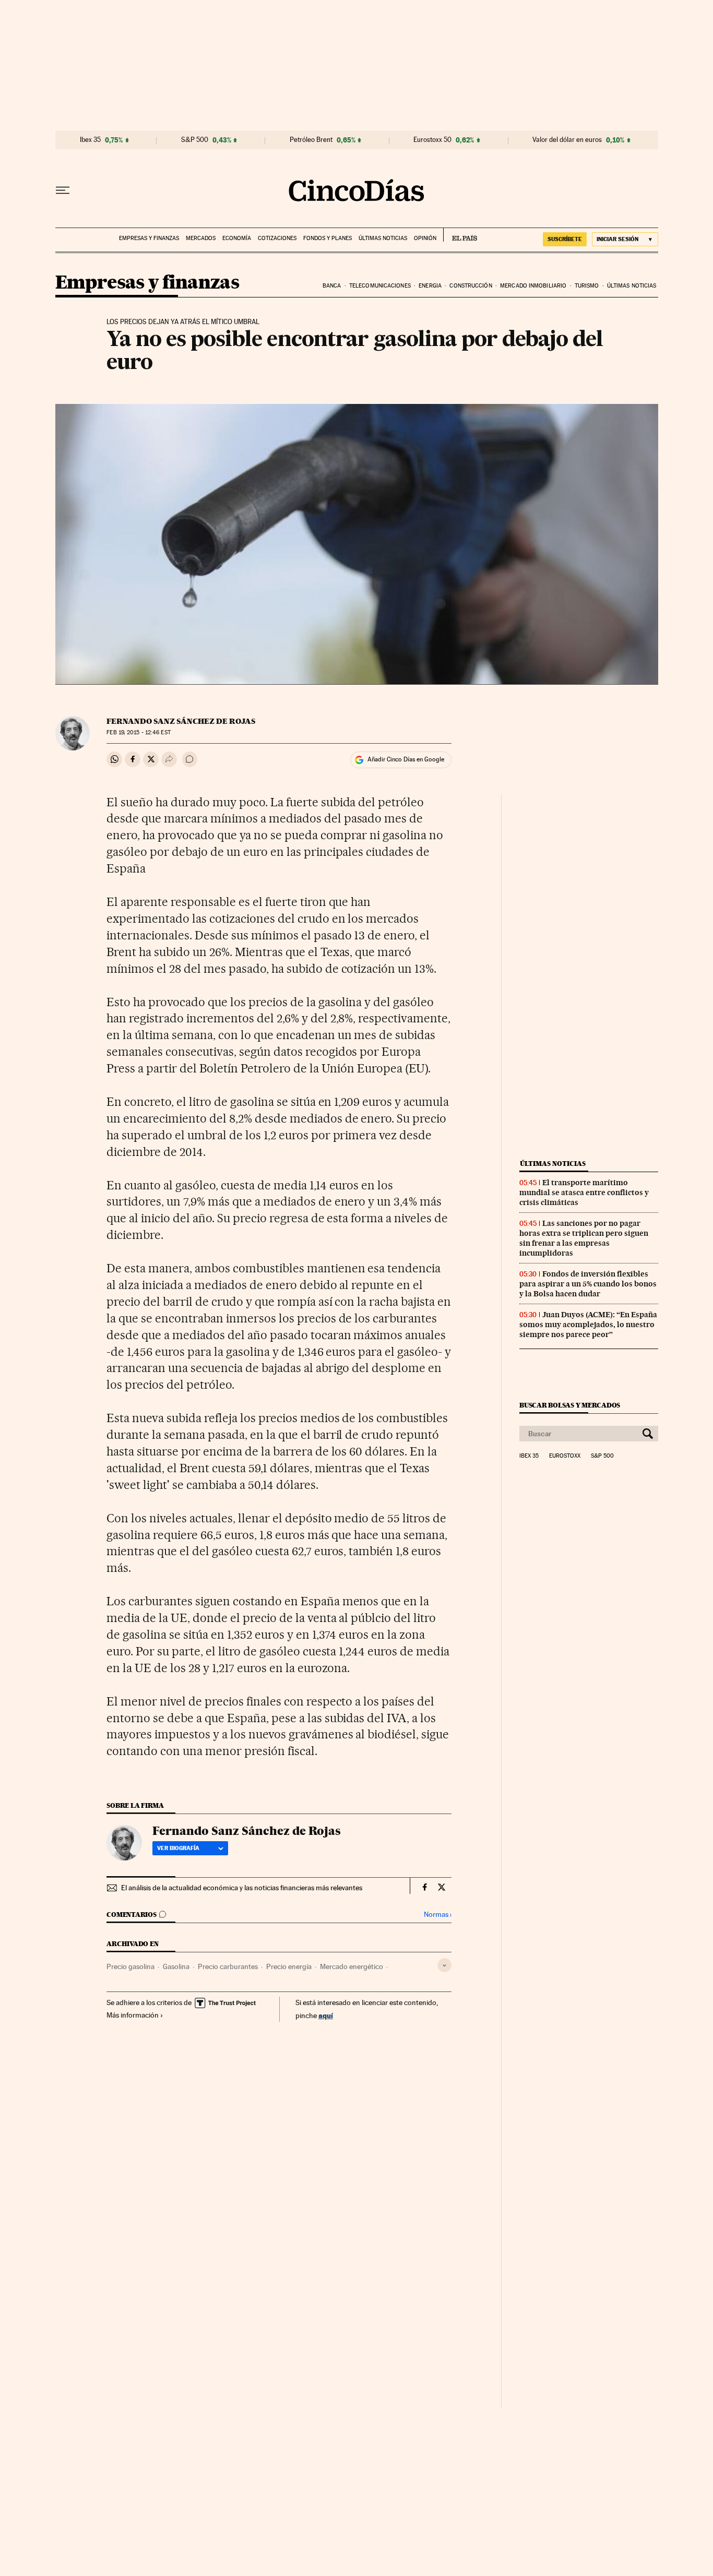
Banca (332, 286)
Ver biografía (178, 1848)
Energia (430, 286)
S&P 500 (195, 140)
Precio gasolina (130, 1966)
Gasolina (176, 1966)
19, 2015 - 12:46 (138, 732)
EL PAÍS (460, 235)
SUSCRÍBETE (565, 239)
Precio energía (289, 1966)
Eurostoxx (565, 1456)
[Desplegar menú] (63, 190)
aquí (326, 2015)
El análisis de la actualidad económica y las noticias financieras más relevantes (242, 1888)
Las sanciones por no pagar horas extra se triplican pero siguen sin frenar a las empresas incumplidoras (584, 1238)
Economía (237, 238)
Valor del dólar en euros (567, 140)
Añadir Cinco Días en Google (406, 759)
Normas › (438, 1915)
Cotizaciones (277, 238)
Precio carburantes (228, 1966)
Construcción (471, 286)
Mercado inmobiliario (533, 286)
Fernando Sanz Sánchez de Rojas (181, 721)
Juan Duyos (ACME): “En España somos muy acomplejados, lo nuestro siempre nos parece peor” (588, 1325)
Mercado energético (352, 1966)
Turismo (587, 286)
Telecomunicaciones (380, 286)
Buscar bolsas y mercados (570, 1405)
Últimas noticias (383, 238)
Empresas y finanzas (149, 238)
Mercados (201, 238)
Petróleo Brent (311, 140)
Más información (133, 2015)
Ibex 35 (90, 140)
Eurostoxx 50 (432, 140)
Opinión (425, 238)
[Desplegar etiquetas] (444, 1965)
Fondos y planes (328, 238)
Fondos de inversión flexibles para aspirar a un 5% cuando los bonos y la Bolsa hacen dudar (588, 1284)
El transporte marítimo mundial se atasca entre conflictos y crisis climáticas (584, 1192)
